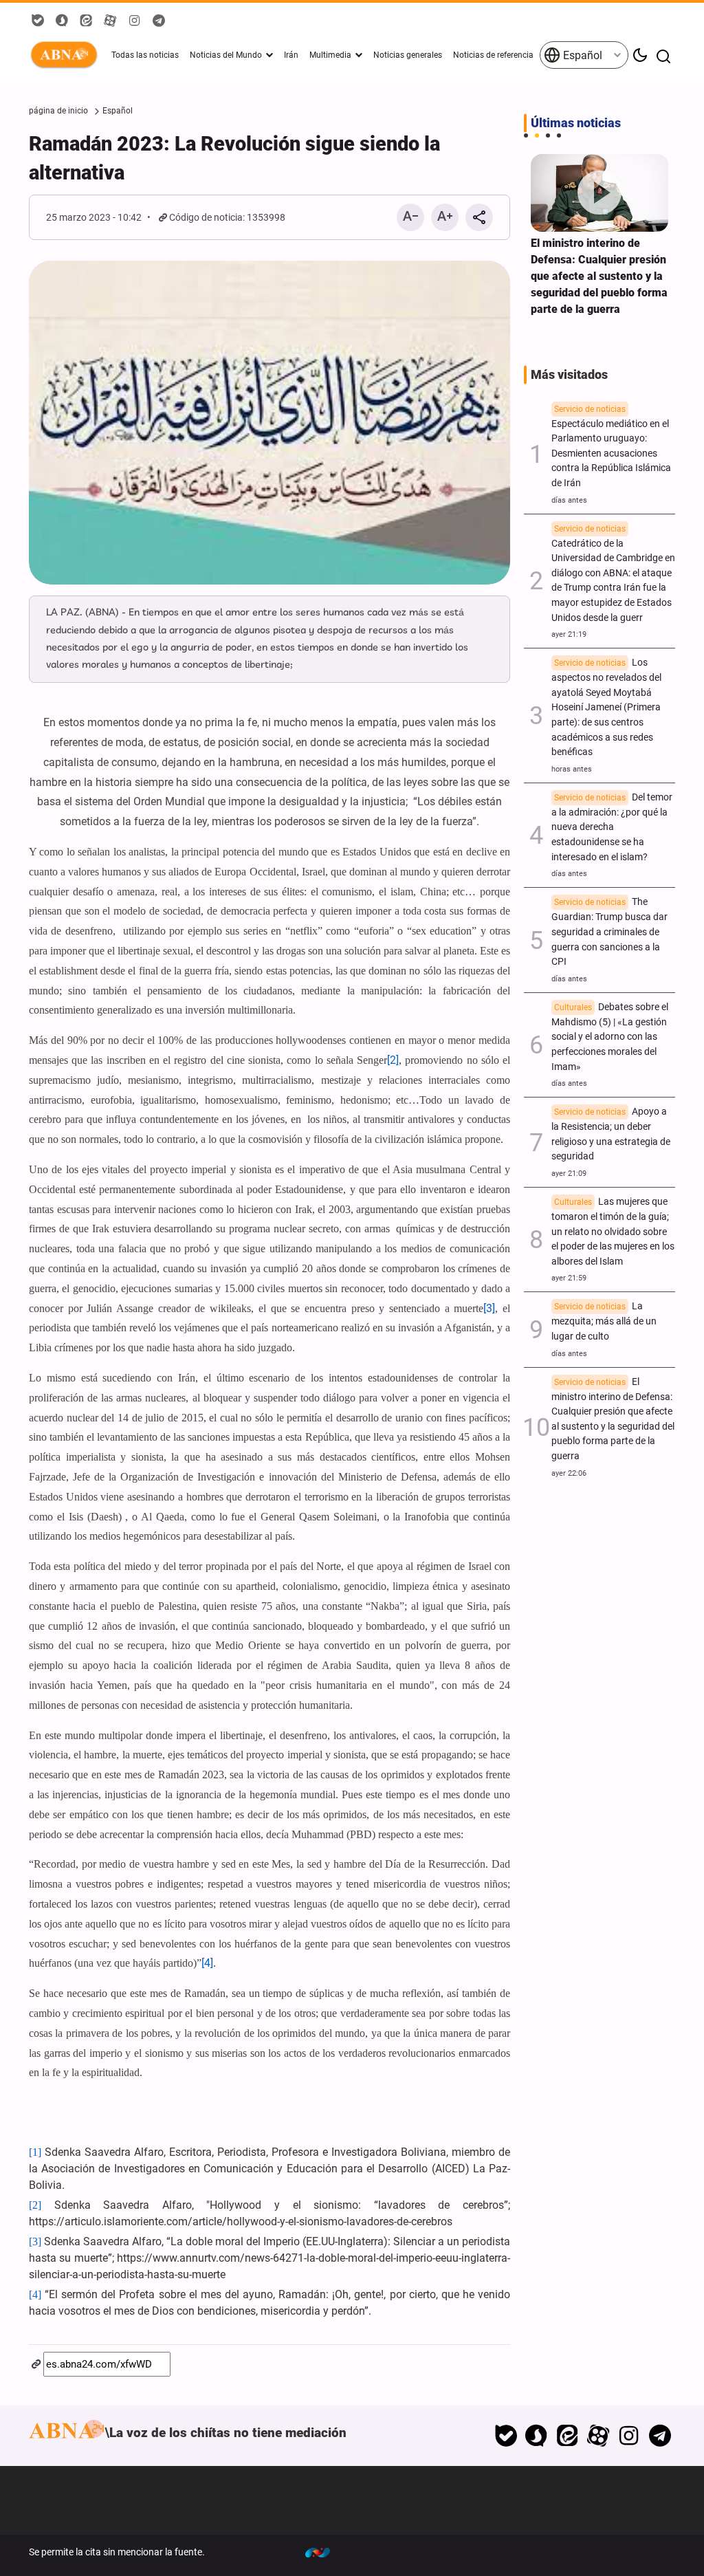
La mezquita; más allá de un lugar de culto (604, 1321)
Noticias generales (408, 55)
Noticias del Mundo (226, 55)
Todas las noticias (145, 55)
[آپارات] (598, 2436)
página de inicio (58, 111)
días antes (569, 500)
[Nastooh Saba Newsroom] (324, 2552)
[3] (489, 1308)
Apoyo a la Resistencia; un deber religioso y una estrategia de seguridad (611, 1134)
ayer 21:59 (569, 1278)
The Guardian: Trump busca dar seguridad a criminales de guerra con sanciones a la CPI (609, 932)
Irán (291, 55)
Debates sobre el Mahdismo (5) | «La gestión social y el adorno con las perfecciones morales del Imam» (610, 1037)
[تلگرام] (660, 2436)
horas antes (572, 769)
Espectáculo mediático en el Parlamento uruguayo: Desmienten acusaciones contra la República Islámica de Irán (611, 447)
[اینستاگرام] (629, 2436)
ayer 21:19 (569, 634)
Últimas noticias (576, 123)
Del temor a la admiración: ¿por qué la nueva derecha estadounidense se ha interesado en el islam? (612, 827)
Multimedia (330, 55)
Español (581, 55)
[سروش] (537, 2436)
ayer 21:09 (569, 1174)
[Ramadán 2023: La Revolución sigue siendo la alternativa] (269, 423)
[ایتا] (568, 2436)
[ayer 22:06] (599, 193)
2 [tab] (537, 135)
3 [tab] (548, 135)
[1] (35, 2152)
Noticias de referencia (493, 55)
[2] (393, 1060)
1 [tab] (526, 135)
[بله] (506, 2436)
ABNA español (67, 55)
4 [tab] (559, 135)
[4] (207, 1963)
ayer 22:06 (569, 1473)
